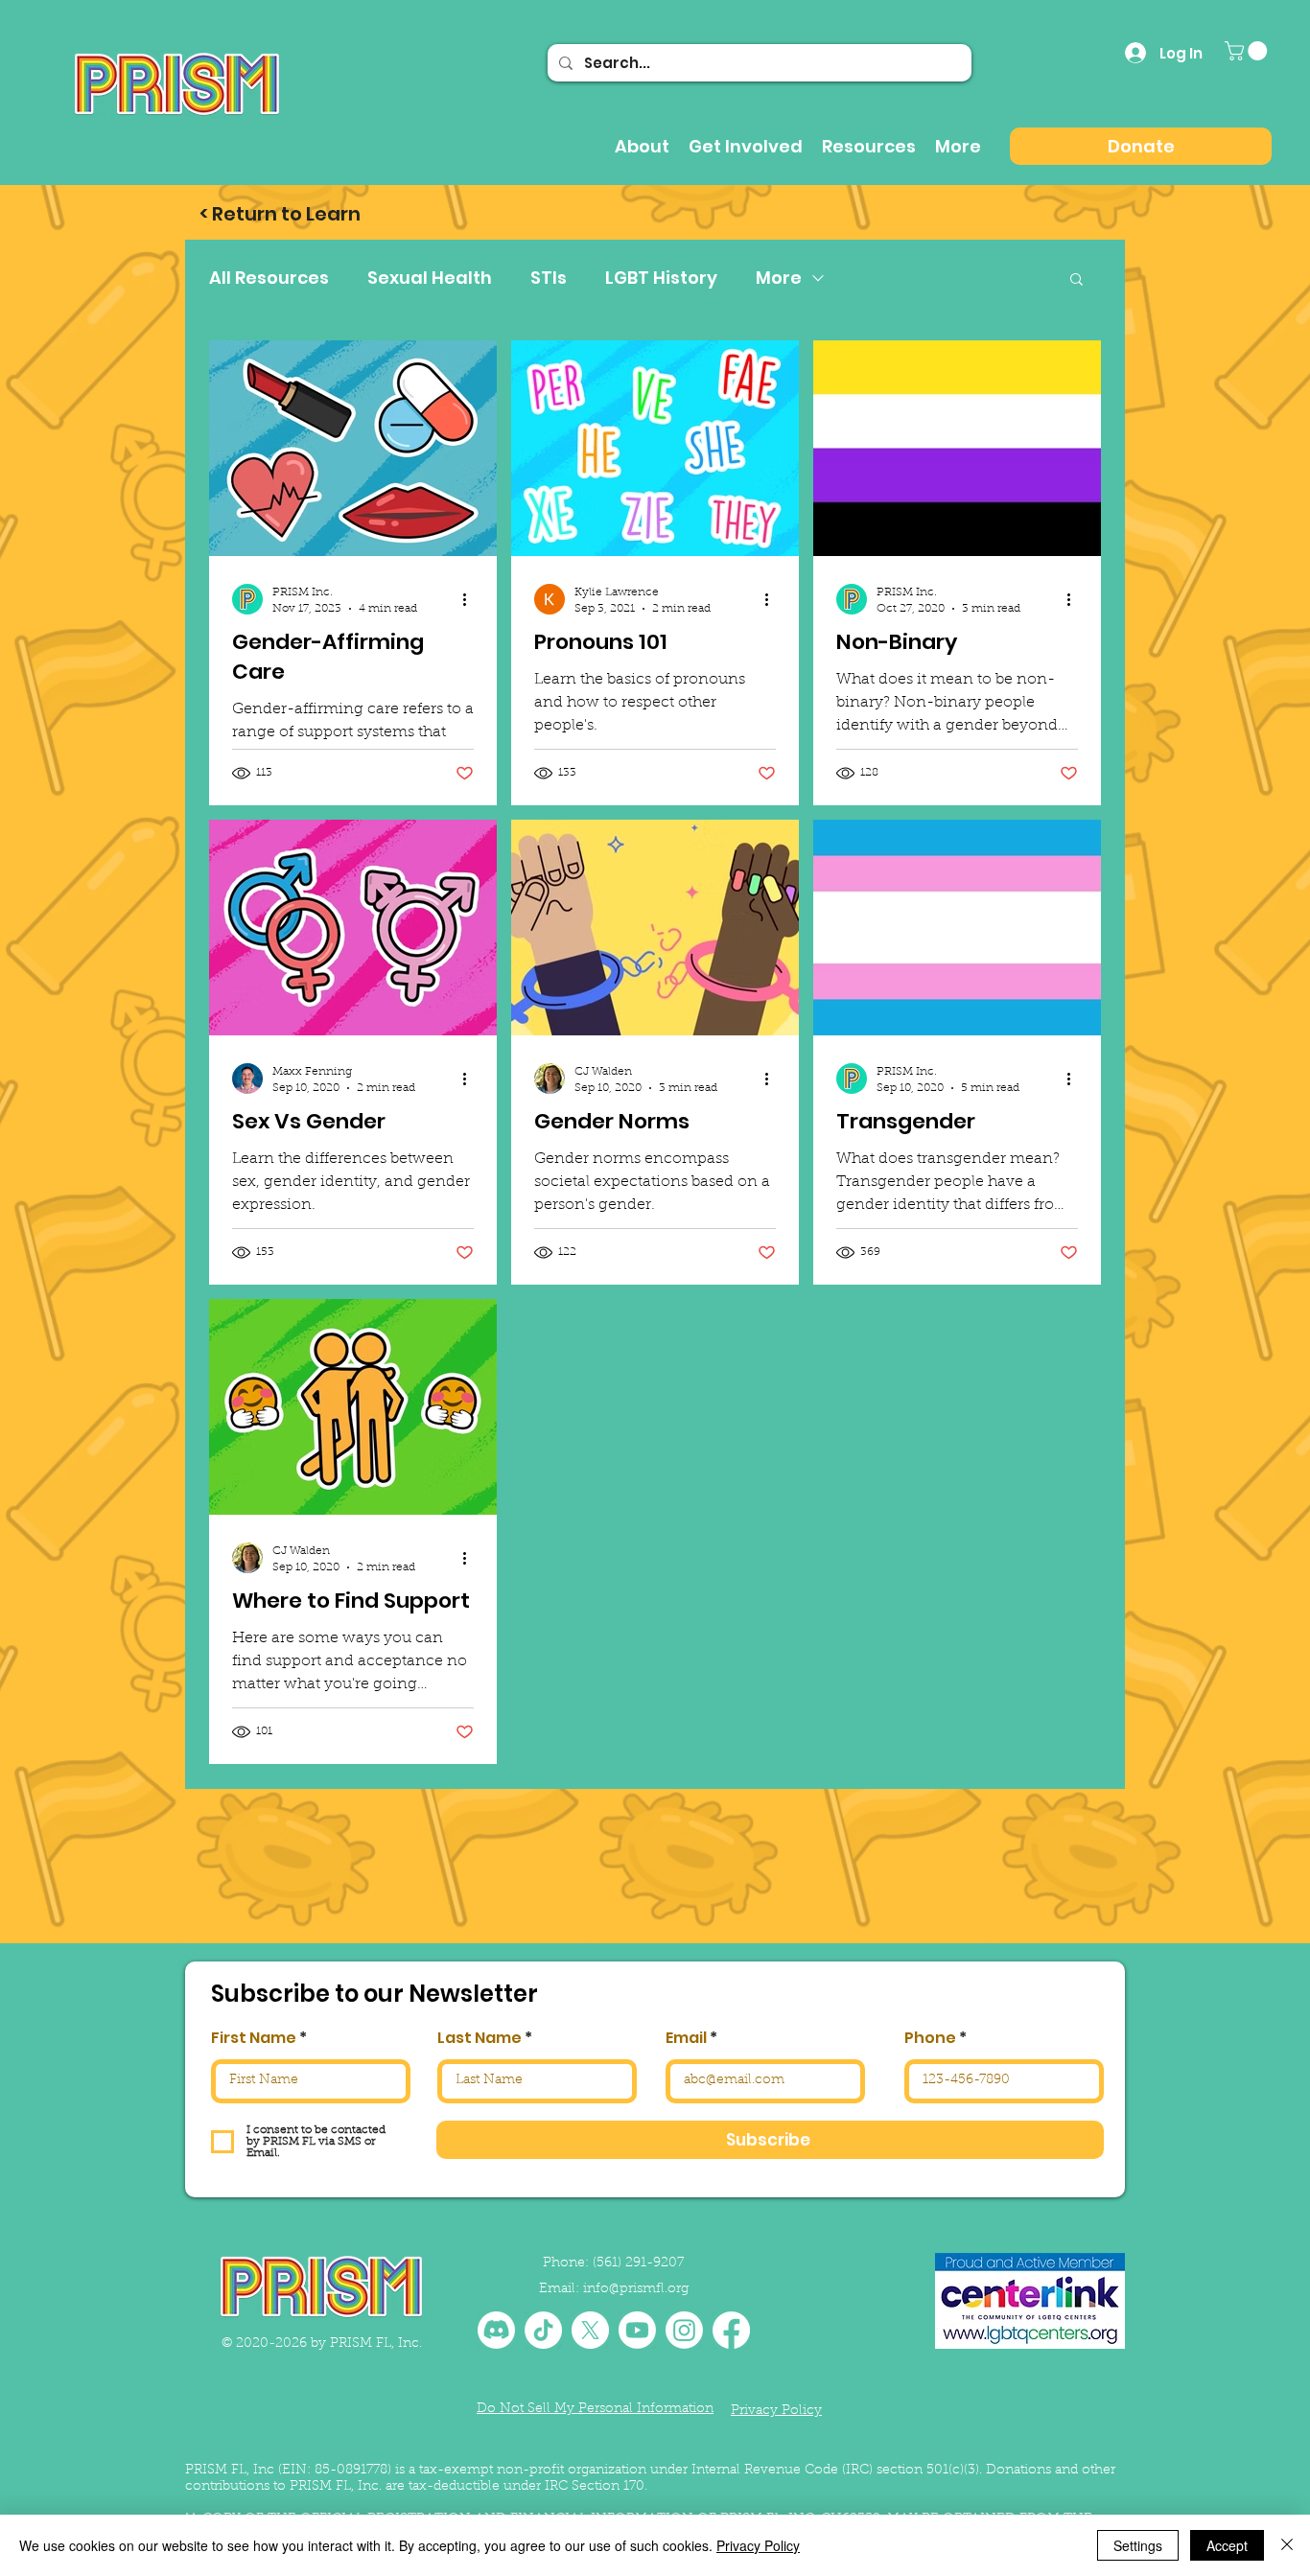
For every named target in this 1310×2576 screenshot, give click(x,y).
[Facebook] (731, 2330)
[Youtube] (637, 2330)
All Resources (269, 278)
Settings (1138, 2545)
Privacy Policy (758, 2545)
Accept (1227, 2545)
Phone (930, 2038)
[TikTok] (543, 2330)
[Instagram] (684, 2330)
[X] (590, 2330)
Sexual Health (430, 278)
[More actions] (471, 599)
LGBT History (661, 278)
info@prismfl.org (636, 2289)
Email (686, 2038)
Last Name (480, 2038)
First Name (254, 2038)
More (779, 278)
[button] (1248, 51)
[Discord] (496, 2330)
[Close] (1287, 2545)
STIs (549, 278)
